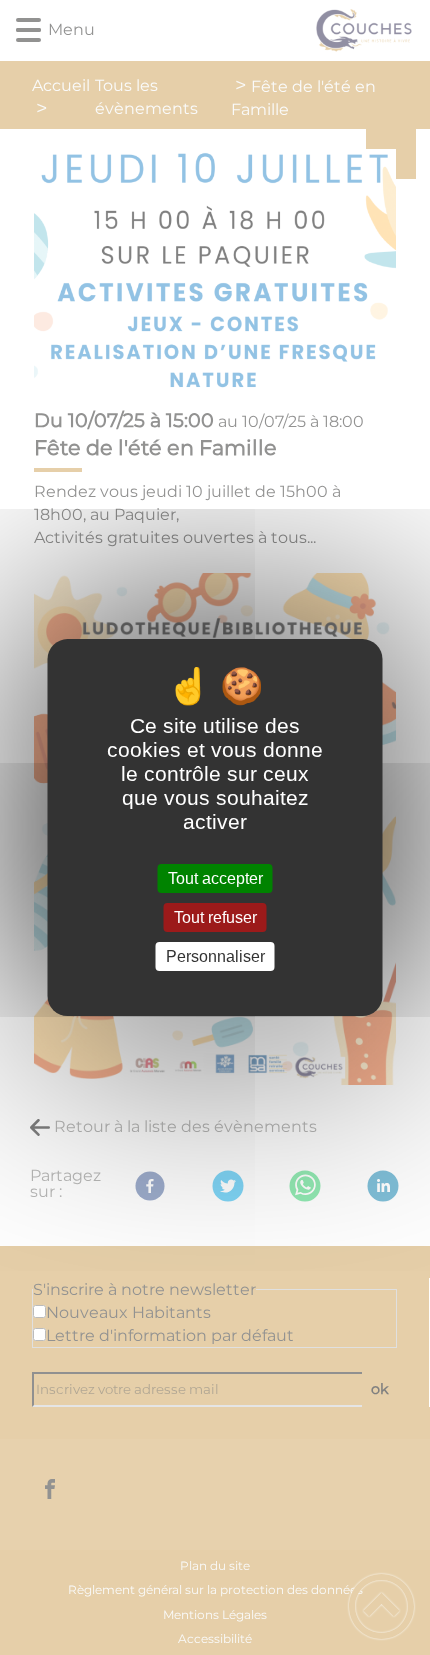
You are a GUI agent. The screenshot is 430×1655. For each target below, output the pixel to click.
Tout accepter (215, 878)
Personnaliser (215, 956)
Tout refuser (215, 917)
